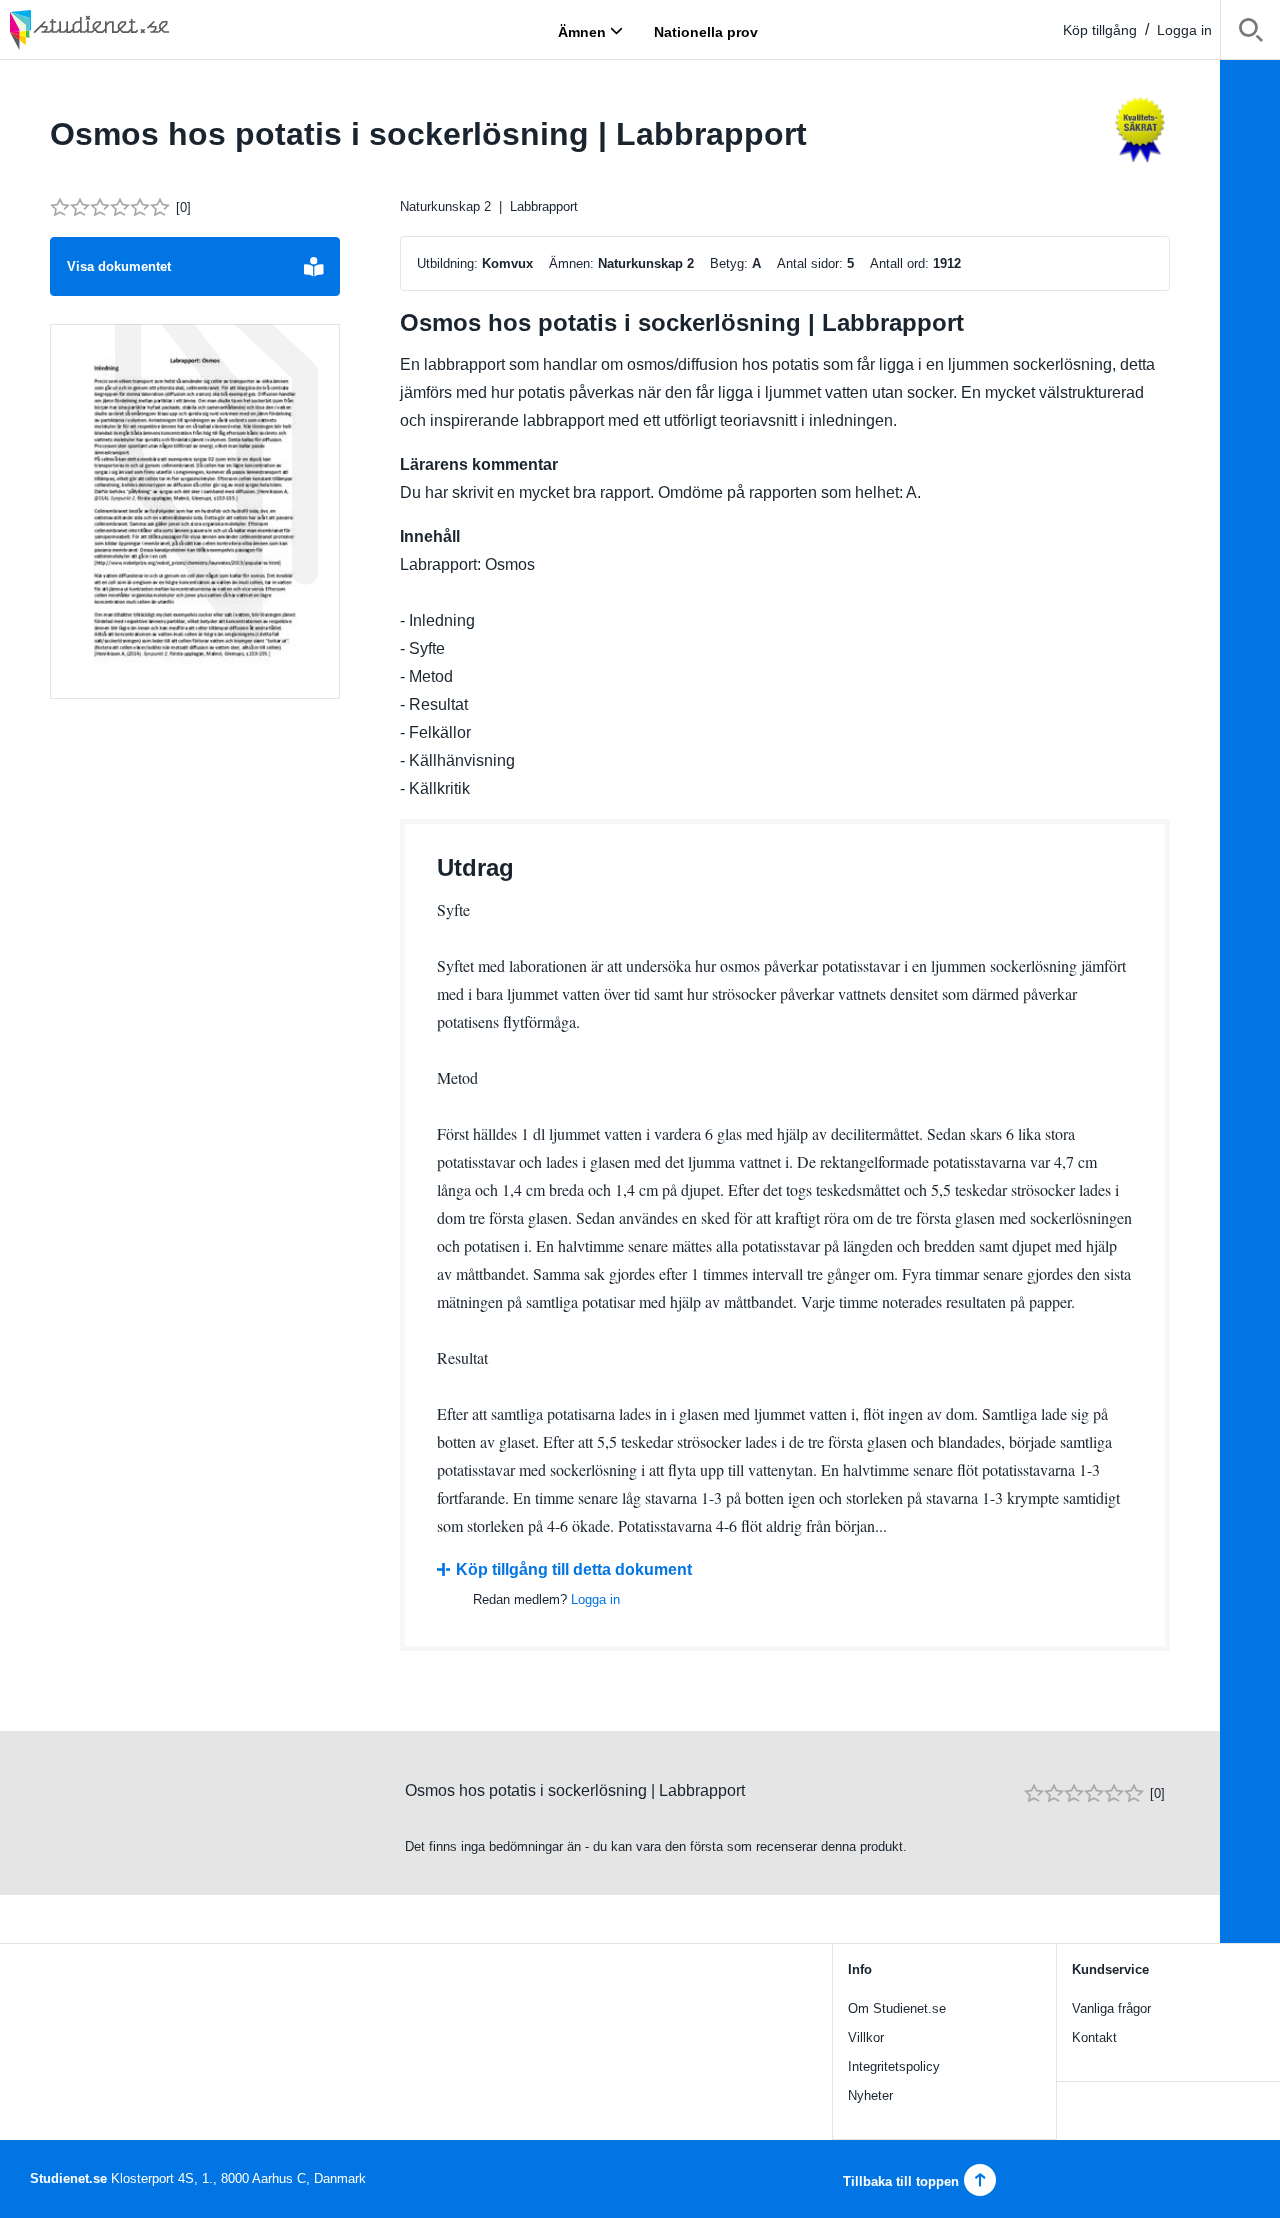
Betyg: (729, 263)
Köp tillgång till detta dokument (574, 1569)
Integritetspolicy (894, 2066)
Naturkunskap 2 (445, 206)
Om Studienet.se (897, 2008)
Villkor (866, 2037)
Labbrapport (544, 206)
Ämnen (582, 31)
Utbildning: (447, 263)
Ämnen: (571, 263)
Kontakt (1094, 2037)
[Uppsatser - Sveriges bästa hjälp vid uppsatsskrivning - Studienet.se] (140, 29)
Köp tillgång (1100, 30)
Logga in (1184, 30)
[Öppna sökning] (1250, 33)
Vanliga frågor (1111, 2008)
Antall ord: (899, 263)
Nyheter (870, 2095)
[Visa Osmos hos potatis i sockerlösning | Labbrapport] (195, 512)
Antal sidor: (810, 263)
